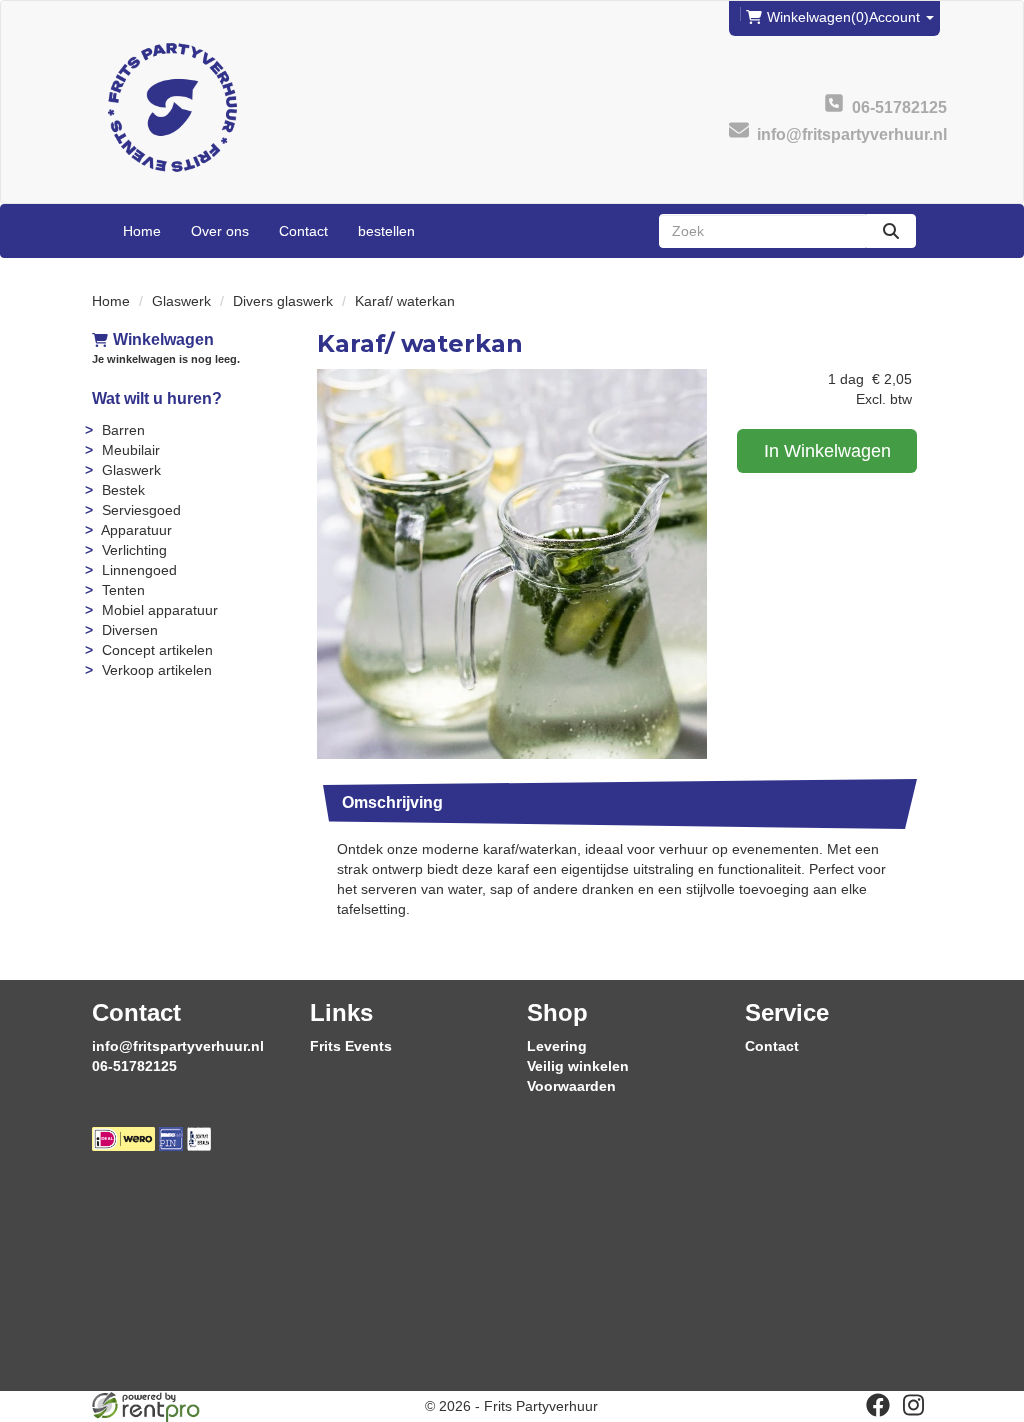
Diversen (130, 630)
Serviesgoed (141, 510)
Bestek (123, 490)
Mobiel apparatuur (160, 610)
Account (896, 17)
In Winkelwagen (827, 451)
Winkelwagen (163, 339)
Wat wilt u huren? (157, 398)
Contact (303, 231)
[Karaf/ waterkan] (512, 564)
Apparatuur (136, 530)
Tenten (123, 590)
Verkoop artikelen (157, 670)
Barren (123, 430)
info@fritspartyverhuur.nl (178, 1046)
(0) (818, 17)
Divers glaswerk (283, 301)
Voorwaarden (571, 1086)
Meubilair (131, 450)
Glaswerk (181, 301)
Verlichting (134, 550)
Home (142, 231)
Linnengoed (139, 570)
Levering (557, 1046)
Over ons (220, 231)
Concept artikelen (157, 650)
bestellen (386, 231)
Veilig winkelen (578, 1066)
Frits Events (351, 1046)
